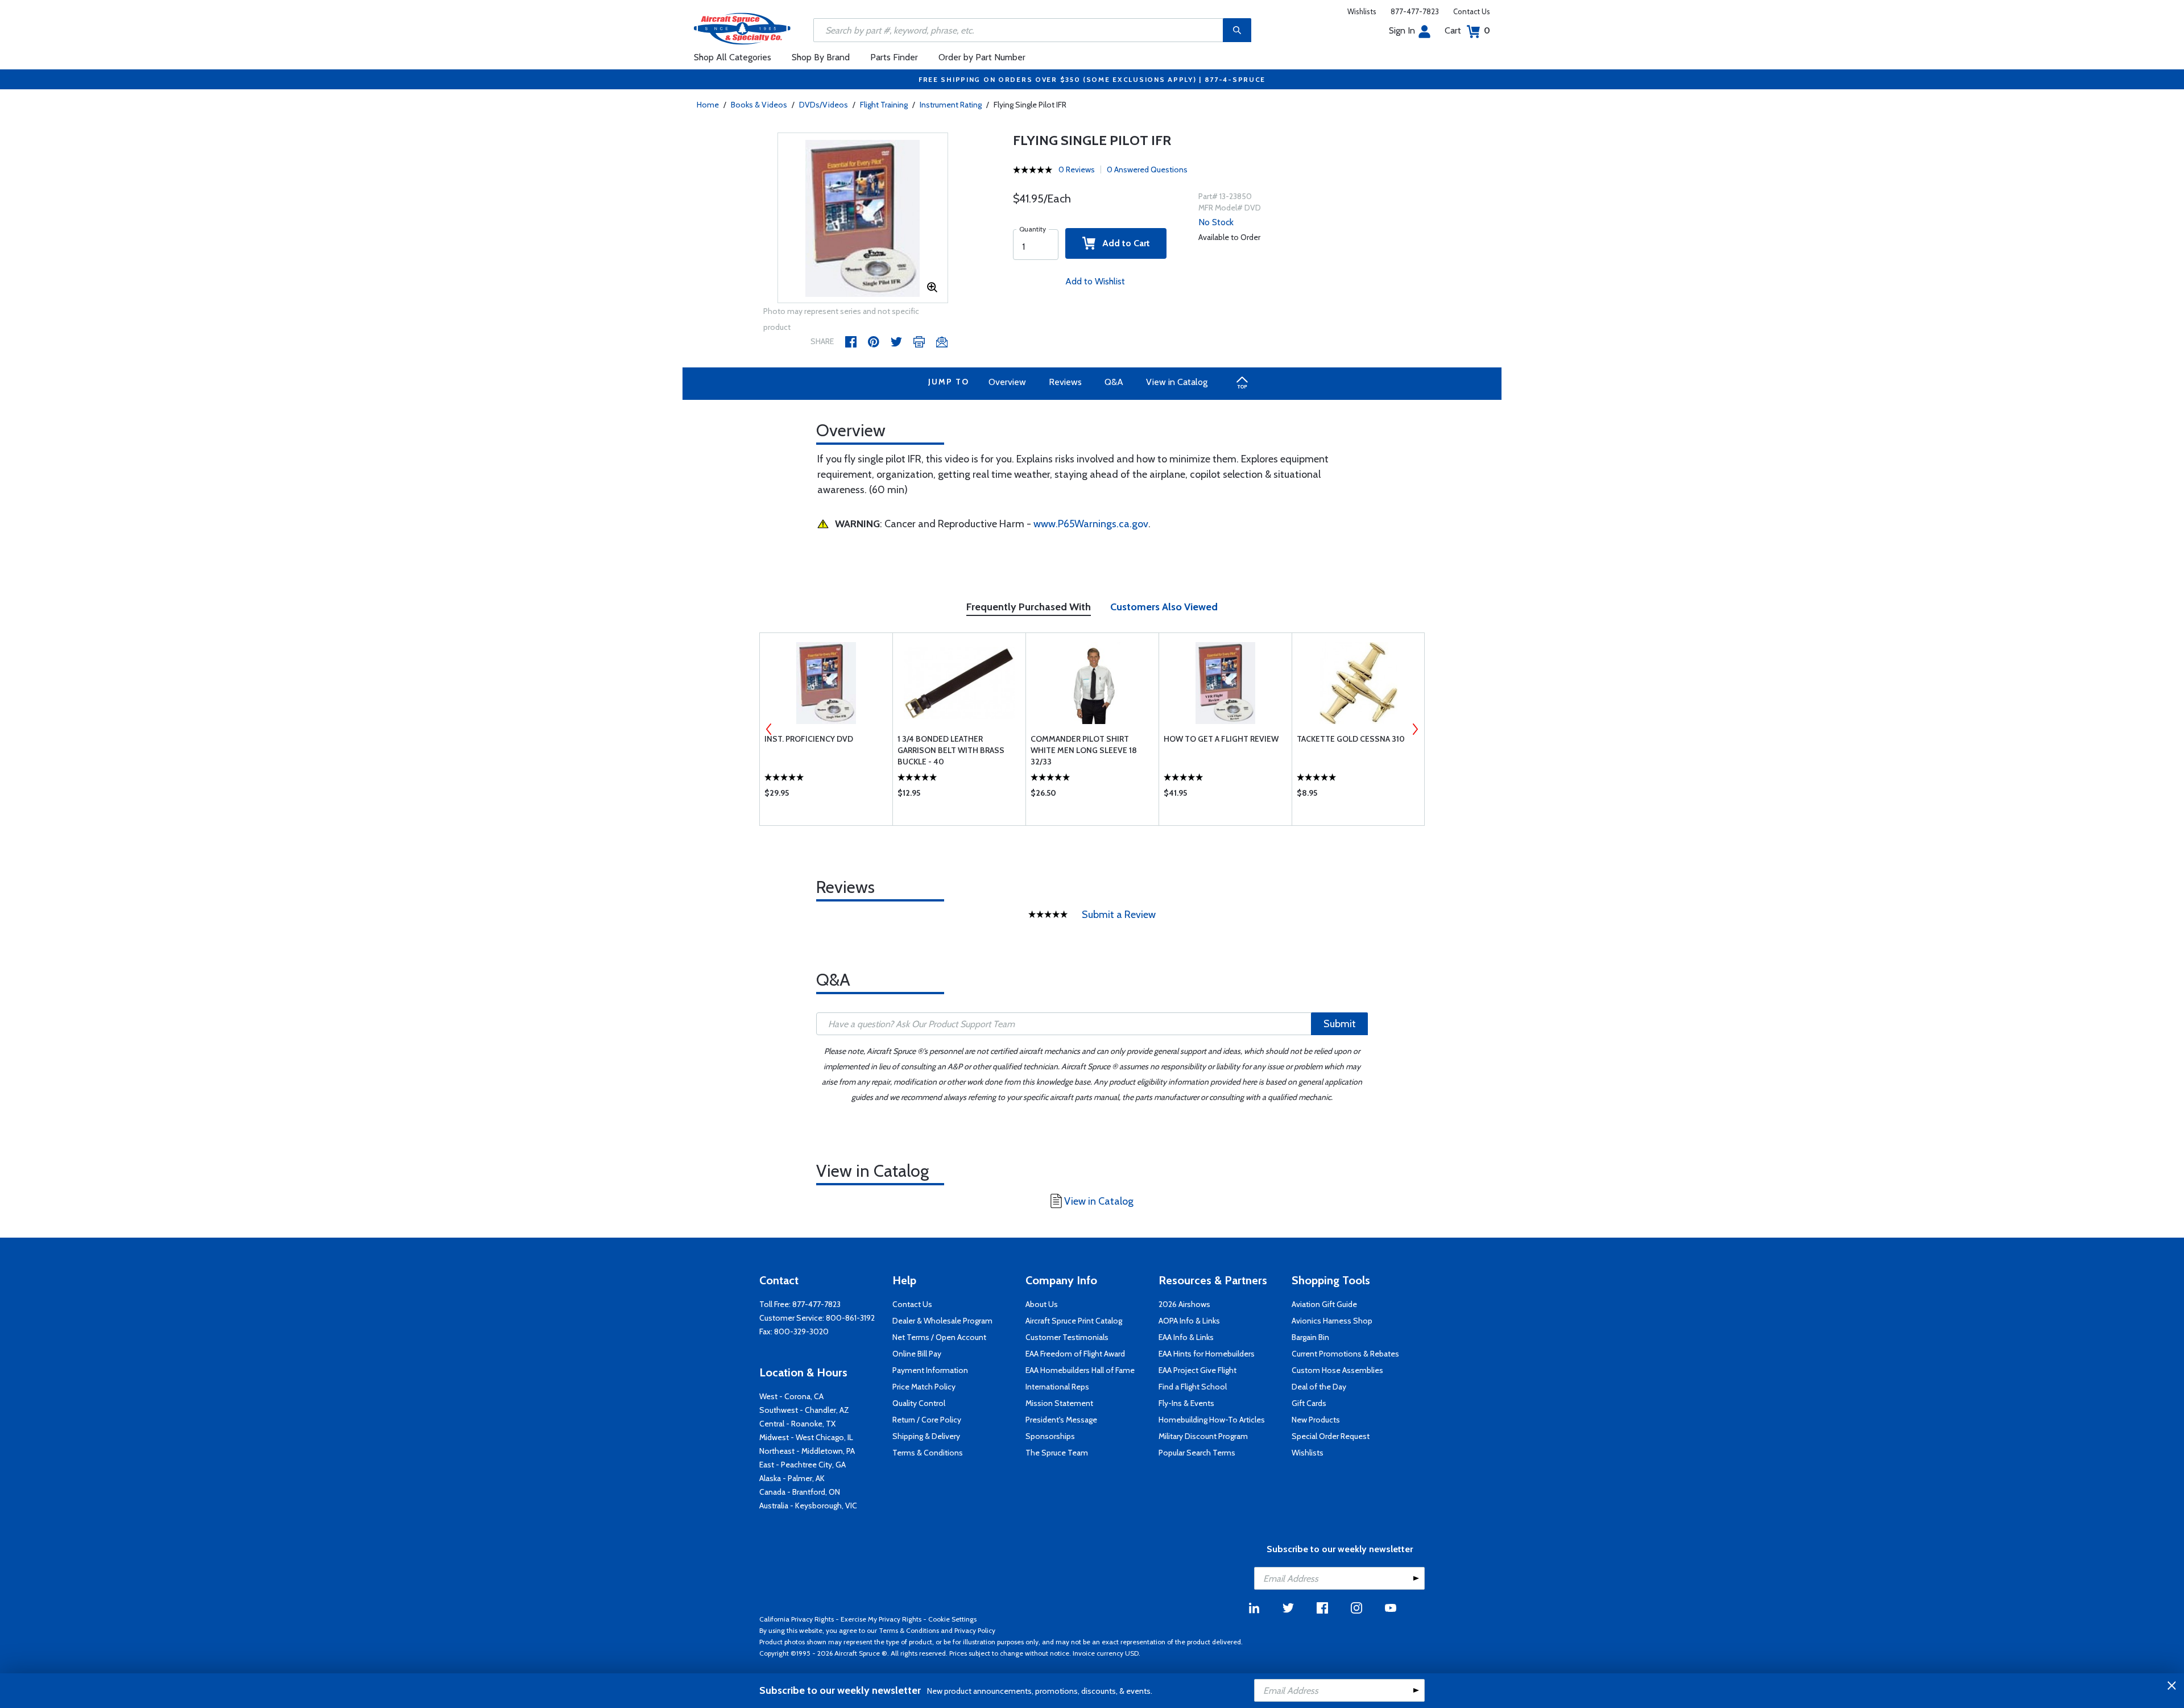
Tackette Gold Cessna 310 (1351, 739)
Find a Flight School (1193, 1387)
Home (708, 105)
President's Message (1061, 1420)
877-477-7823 (1415, 11)
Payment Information (930, 1370)
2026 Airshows (1184, 1304)
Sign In (1402, 30)
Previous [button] (769, 729)
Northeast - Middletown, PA (807, 1451)
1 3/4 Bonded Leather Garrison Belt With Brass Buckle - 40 (951, 750)
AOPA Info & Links (1189, 1321)
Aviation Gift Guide (1324, 1304)
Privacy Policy (975, 1630)
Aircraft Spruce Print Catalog (1074, 1321)
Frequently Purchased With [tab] (1029, 607)
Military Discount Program (1203, 1436)
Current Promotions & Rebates (1345, 1354)
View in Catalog (1177, 382)
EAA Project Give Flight (1198, 1370)
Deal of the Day (1319, 1387)
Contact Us (1472, 11)
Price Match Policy (924, 1387)
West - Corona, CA (791, 1396)
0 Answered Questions (1147, 169)
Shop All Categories (733, 57)
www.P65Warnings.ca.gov (1091, 524)
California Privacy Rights (797, 1619)
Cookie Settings (952, 1619)
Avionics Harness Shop (1332, 1321)
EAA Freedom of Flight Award (1075, 1354)
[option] (863, 218)
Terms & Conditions (928, 1453)
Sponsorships (1050, 1436)
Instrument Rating (951, 105)
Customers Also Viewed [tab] (1164, 607)
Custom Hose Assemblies (1337, 1370)
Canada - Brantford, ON (800, 1492)
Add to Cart (1123, 243)
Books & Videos (759, 105)
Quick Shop (826, 796)
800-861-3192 (850, 1318)
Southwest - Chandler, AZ (804, 1410)
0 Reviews (1077, 169)
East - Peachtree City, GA (803, 1465)
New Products (1316, 1420)
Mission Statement (1059, 1403)
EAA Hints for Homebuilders (1207, 1354)
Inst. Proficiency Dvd (809, 739)
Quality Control (919, 1403)
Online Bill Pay (917, 1354)
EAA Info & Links (1186, 1337)
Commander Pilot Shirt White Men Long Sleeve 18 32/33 (1084, 750)
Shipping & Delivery (926, 1436)
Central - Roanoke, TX (797, 1424)
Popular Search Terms (1197, 1453)
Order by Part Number (982, 57)
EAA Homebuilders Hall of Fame (1080, 1370)
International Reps (1057, 1387)
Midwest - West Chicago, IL (806, 1437)
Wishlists (1362, 11)
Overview (1007, 382)
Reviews (1065, 382)
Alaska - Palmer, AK (792, 1478)
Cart (1467, 30)
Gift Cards (1309, 1403)
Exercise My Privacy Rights (881, 1619)
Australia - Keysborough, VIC (808, 1506)
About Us (1042, 1304)
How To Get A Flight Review (1221, 739)
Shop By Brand (821, 57)
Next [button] (1415, 729)
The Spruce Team (1057, 1453)
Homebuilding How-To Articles (1212, 1420)
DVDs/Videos (824, 105)
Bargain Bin (1310, 1337)
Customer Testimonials (1067, 1337)
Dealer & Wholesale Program (942, 1321)
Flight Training (884, 105)
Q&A (1114, 382)
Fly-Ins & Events (1186, 1403)
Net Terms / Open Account (939, 1337)
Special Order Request (1331, 1436)
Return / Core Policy (927, 1420)
